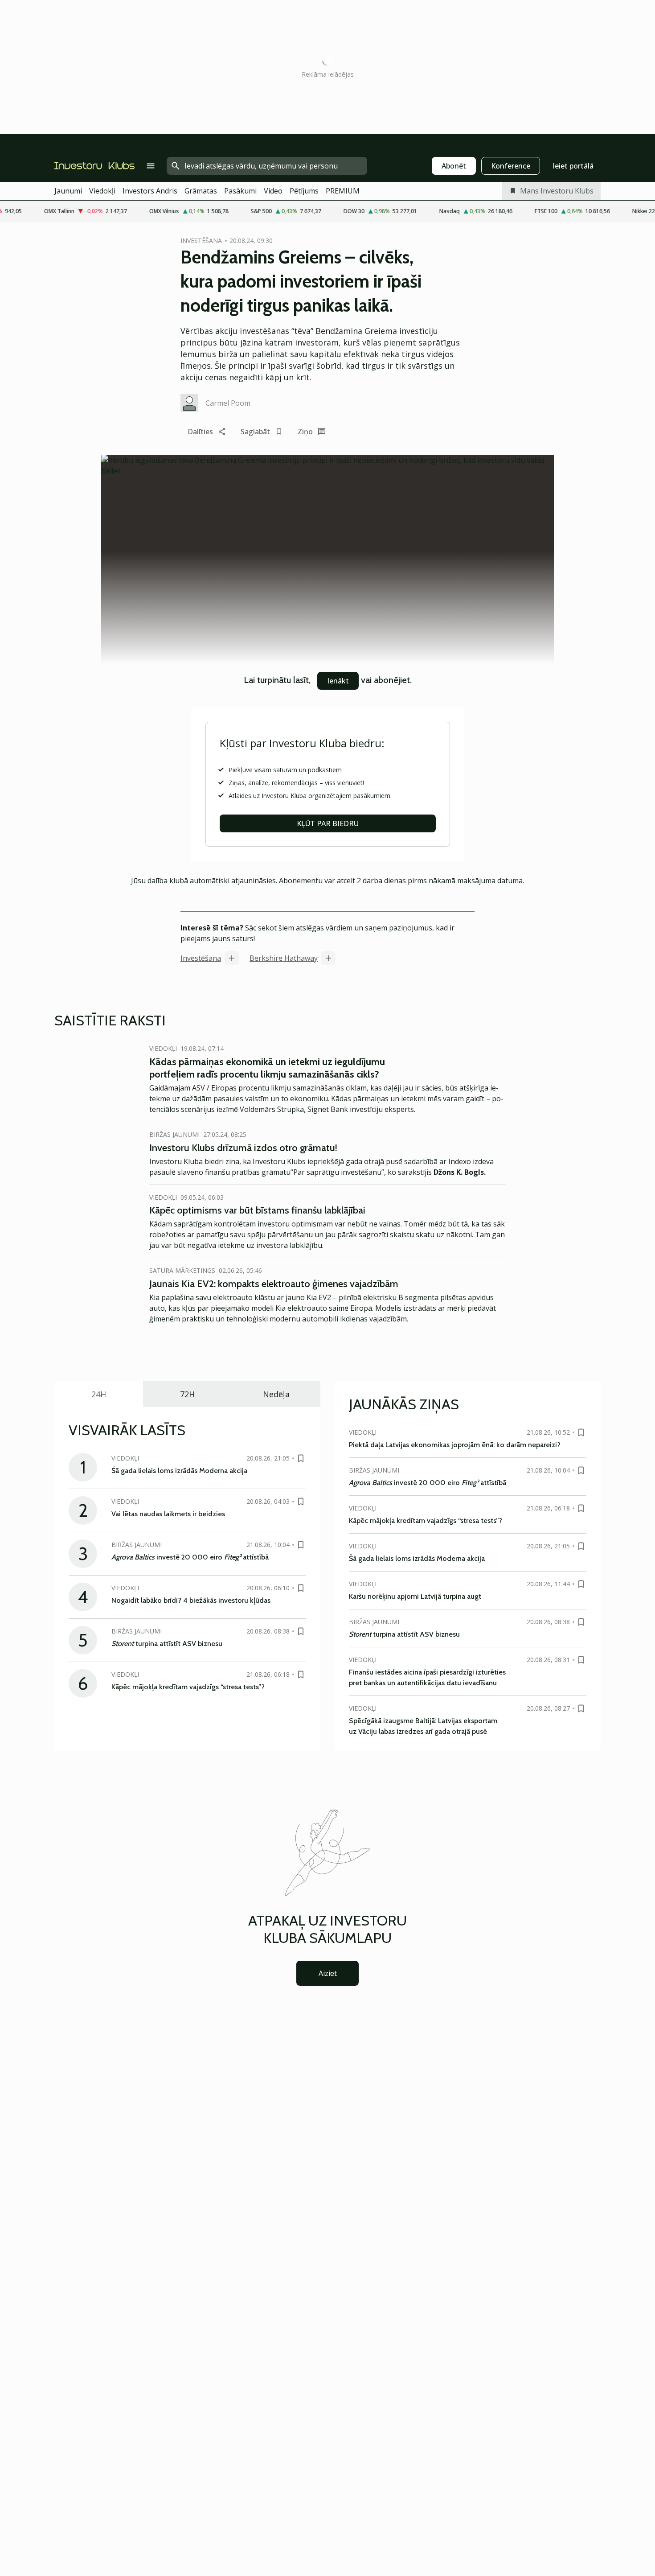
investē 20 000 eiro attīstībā (190, 1557)
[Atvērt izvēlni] (151, 166)
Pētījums (304, 191)
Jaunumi (68, 191)
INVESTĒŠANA (201, 241)
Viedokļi (102, 191)
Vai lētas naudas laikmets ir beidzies (168, 1514)
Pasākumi (240, 191)
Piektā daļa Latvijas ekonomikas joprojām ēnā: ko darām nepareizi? (455, 1445)
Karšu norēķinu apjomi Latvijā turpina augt (415, 1596)
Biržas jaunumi (174, 1134)
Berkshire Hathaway (284, 958)
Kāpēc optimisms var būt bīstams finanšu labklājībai (257, 1210)
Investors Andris (150, 191)
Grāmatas (201, 191)
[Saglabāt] (301, 1458)
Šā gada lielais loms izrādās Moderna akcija (179, 1471)
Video (273, 191)
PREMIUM (343, 191)
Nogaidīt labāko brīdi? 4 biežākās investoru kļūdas (191, 1600)
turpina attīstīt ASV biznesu (167, 1644)
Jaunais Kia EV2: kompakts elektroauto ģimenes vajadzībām (274, 1284)
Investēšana (201, 958)
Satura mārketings (182, 1270)
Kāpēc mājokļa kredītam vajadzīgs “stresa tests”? (188, 1687)
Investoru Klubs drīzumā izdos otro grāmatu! (243, 1148)
